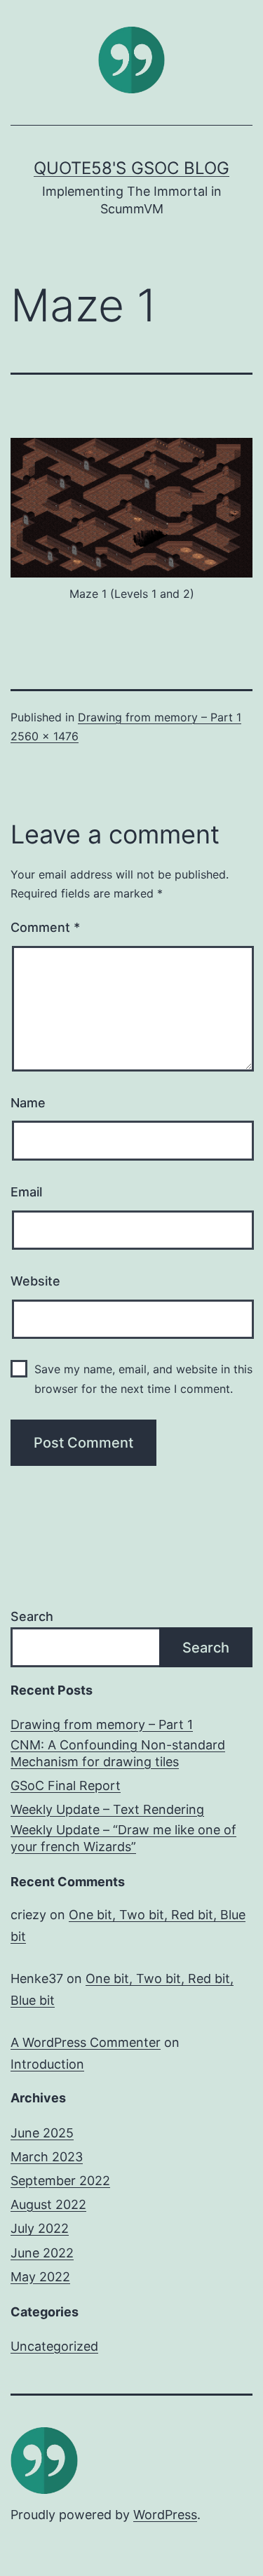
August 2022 (48, 2204)
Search (32, 1616)
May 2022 (40, 2277)
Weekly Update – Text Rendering (107, 1809)
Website (35, 1281)
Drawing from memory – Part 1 (160, 717)
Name (28, 1103)
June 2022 (42, 2253)
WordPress (165, 2515)
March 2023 (47, 2157)
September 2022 (60, 2181)
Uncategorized (54, 2346)
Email (26, 1192)
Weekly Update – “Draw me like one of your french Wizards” (123, 1838)
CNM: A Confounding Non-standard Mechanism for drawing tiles (118, 1753)
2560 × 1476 (45, 736)
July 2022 (40, 2228)
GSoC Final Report (66, 1786)
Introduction (47, 2064)
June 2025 (42, 2133)
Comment (45, 927)
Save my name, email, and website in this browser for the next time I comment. (143, 1379)
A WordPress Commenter (86, 2042)
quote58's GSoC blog (131, 168)
